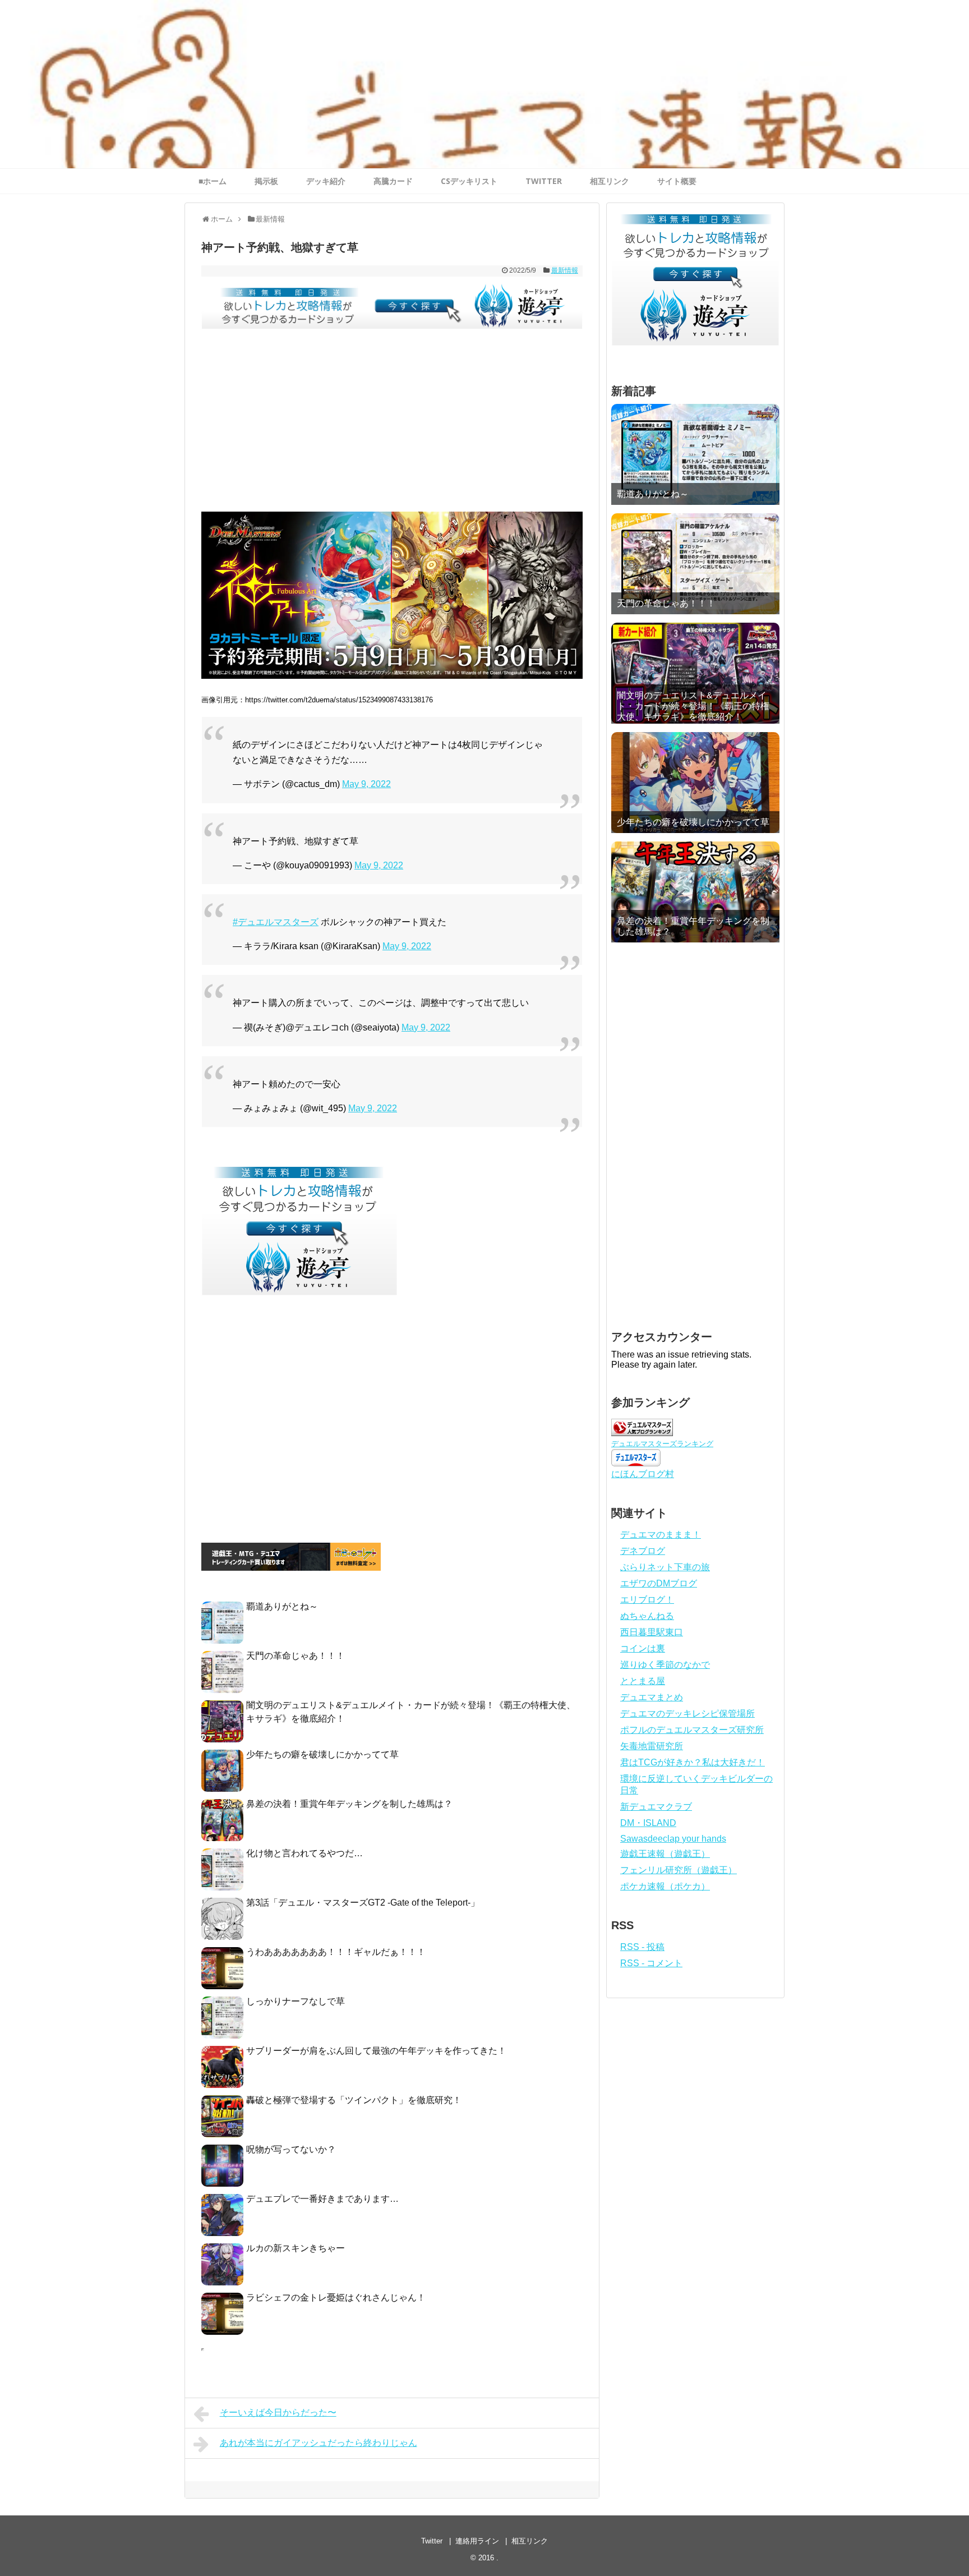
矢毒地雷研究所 (652, 1746)
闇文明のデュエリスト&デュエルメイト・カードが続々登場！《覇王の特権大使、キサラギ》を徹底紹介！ (693, 706)
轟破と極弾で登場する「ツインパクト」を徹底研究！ (354, 2100)
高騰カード (393, 181)
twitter (544, 181)
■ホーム (213, 181)
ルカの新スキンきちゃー (296, 2248)
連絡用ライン (477, 2541)
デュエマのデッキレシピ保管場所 (687, 1714)
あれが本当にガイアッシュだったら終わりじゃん (319, 2443)
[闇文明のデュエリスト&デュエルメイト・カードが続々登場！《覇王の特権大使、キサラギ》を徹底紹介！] (695, 673)
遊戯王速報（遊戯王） (665, 1854)
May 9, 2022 (366, 784)
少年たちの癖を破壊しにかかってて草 (322, 1754)
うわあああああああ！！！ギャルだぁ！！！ (336, 1952)
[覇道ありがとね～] (695, 454)
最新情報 (565, 270)
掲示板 (266, 181)
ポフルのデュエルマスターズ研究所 (692, 1730)
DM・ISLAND (648, 1823)
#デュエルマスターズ (276, 922)
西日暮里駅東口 (652, 1632)
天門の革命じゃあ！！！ (296, 1656)
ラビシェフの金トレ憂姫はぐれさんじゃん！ (336, 2297)
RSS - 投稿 (642, 1947)
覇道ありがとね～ (282, 1606)
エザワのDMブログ (659, 1583)
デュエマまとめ (652, 1697)
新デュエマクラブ (656, 1807)
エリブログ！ (647, 1600)
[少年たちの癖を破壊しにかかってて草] (695, 783)
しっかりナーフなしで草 (296, 2001)
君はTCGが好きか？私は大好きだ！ (693, 1762)
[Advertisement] (392, 427)
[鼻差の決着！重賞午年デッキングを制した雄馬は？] (695, 892)
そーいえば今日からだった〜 (278, 2412)
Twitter (432, 2541)
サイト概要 (677, 181)
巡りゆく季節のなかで (665, 1665)
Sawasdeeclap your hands (673, 1839)
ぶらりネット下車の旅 (665, 1567)
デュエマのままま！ (661, 1535)
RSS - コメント (651, 1963)
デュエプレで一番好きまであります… (322, 2199)
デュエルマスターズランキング (662, 1444)
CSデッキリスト (469, 181)
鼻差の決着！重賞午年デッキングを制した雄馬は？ (349, 1804)
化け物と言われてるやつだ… (304, 1853)
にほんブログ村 (643, 1474)
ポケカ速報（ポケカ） (665, 1886)
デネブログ (643, 1551)
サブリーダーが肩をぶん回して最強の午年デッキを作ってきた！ (376, 2051)
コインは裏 (643, 1648)
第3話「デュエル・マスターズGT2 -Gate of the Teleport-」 (363, 1903)
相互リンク (610, 181)
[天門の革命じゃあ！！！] (695, 564)
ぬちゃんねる (647, 1616)
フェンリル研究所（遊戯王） (679, 1870)
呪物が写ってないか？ (291, 2149)
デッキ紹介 (326, 181)
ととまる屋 (643, 1681)
